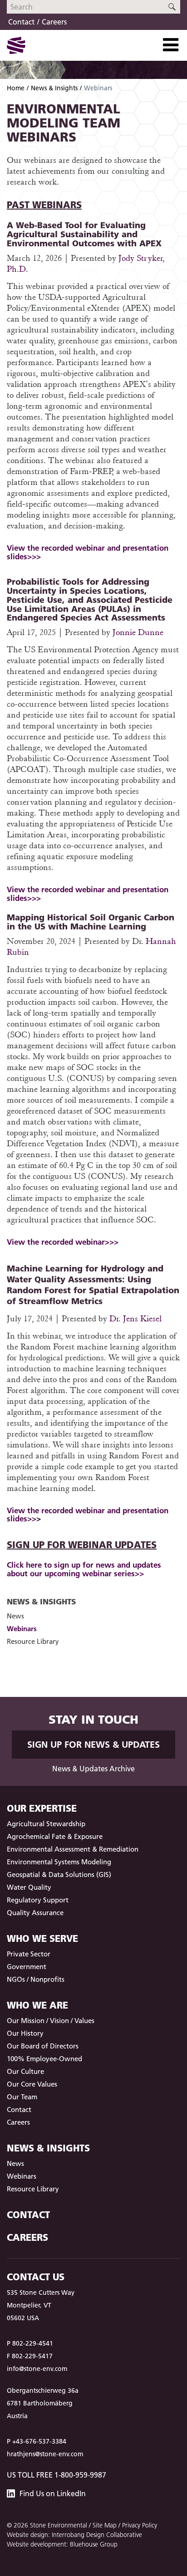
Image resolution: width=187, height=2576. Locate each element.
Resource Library (33, 1641)
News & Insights (54, 88)
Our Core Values (32, 2084)
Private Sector (29, 1954)
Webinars (22, 1629)
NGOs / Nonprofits (36, 1979)
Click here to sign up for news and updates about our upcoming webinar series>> (84, 1569)
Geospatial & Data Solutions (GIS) (59, 1875)
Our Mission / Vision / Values (51, 2021)
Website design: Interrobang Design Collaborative (74, 2535)
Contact (21, 22)
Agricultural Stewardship (46, 1824)
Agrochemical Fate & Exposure (55, 1836)
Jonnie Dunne (138, 632)
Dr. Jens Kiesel (135, 1318)
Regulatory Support (38, 1900)
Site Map (105, 2525)
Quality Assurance (35, 1913)
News (15, 1616)
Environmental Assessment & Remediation (73, 1849)
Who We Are (37, 2005)
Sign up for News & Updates (93, 1745)
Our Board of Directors (43, 2046)
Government (27, 1967)
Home (16, 88)
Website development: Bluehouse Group (62, 2544)
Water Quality (29, 1887)
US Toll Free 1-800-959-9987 (57, 2475)
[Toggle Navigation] (171, 45)
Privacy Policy (140, 2525)
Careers (54, 22)
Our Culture (25, 2071)
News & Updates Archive (93, 1769)
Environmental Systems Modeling (59, 1862)
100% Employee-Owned (44, 2059)
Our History (25, 2033)
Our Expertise (42, 1808)
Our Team (22, 2097)
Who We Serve (42, 1938)
